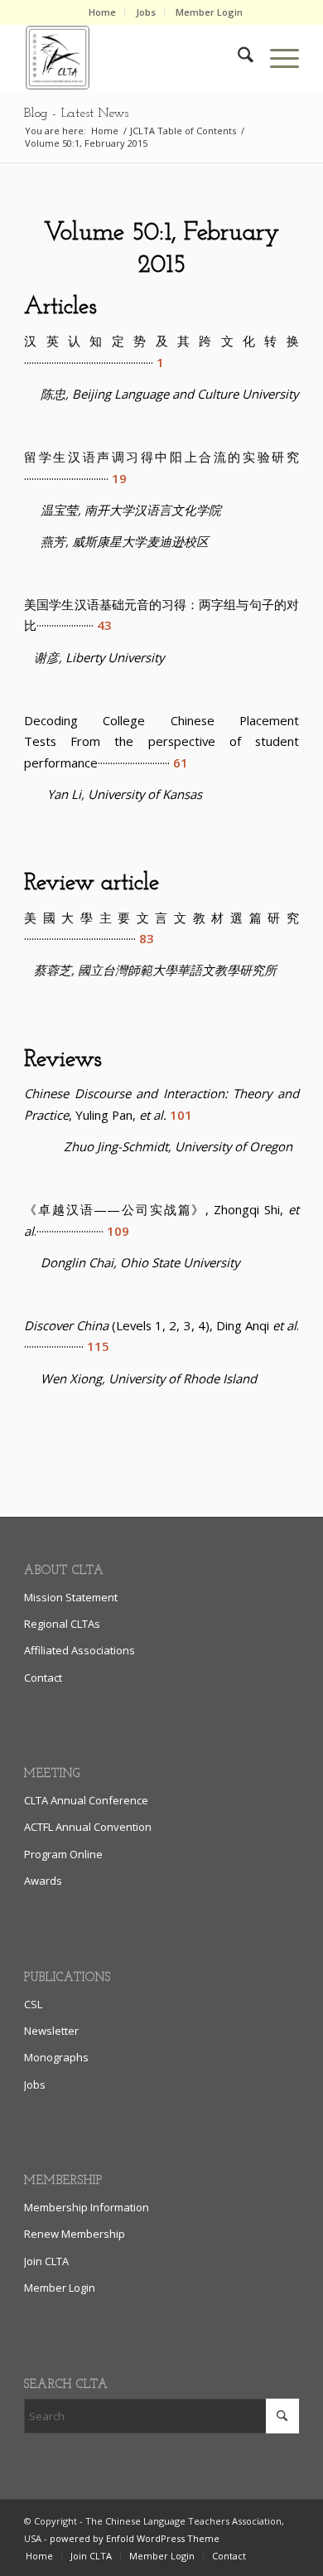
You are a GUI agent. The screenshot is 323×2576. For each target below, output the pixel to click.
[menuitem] (103, 12)
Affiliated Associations (80, 1650)
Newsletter (51, 2031)
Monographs (56, 2057)
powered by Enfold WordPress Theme (135, 2538)
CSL (33, 2004)
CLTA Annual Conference (86, 1800)
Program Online (63, 1854)
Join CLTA (46, 2261)
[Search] (237, 57)
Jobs (146, 12)
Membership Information (87, 2207)
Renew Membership (75, 2234)
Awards (43, 1881)
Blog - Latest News (76, 114)
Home (102, 12)
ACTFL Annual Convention (88, 1827)
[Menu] (276, 57)
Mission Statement (71, 1597)
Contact (43, 1678)
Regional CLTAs (62, 1624)
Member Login (209, 12)
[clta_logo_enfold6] (134, 57)
